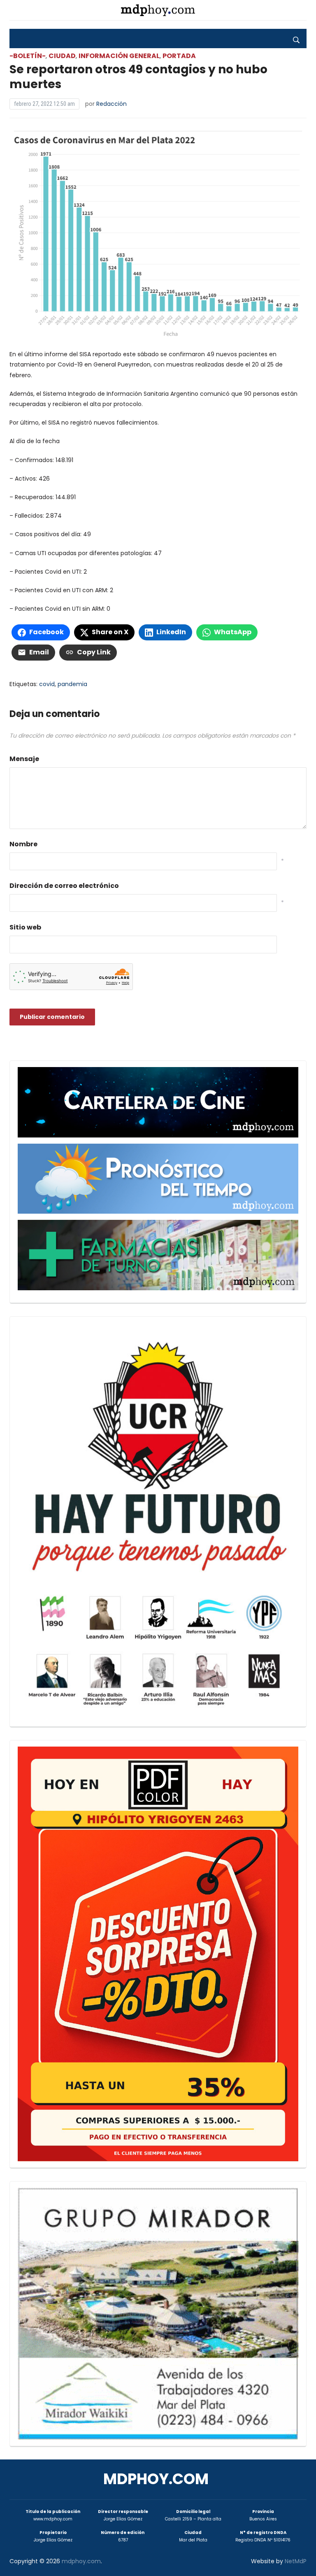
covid (47, 684)
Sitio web (25, 927)
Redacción (112, 104)
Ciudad (62, 56)
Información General (119, 56)
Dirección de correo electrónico (64, 886)
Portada (179, 56)
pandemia (72, 684)
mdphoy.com (156, 2479)
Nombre (23, 844)
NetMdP (296, 2561)
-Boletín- (28, 56)
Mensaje (24, 759)
